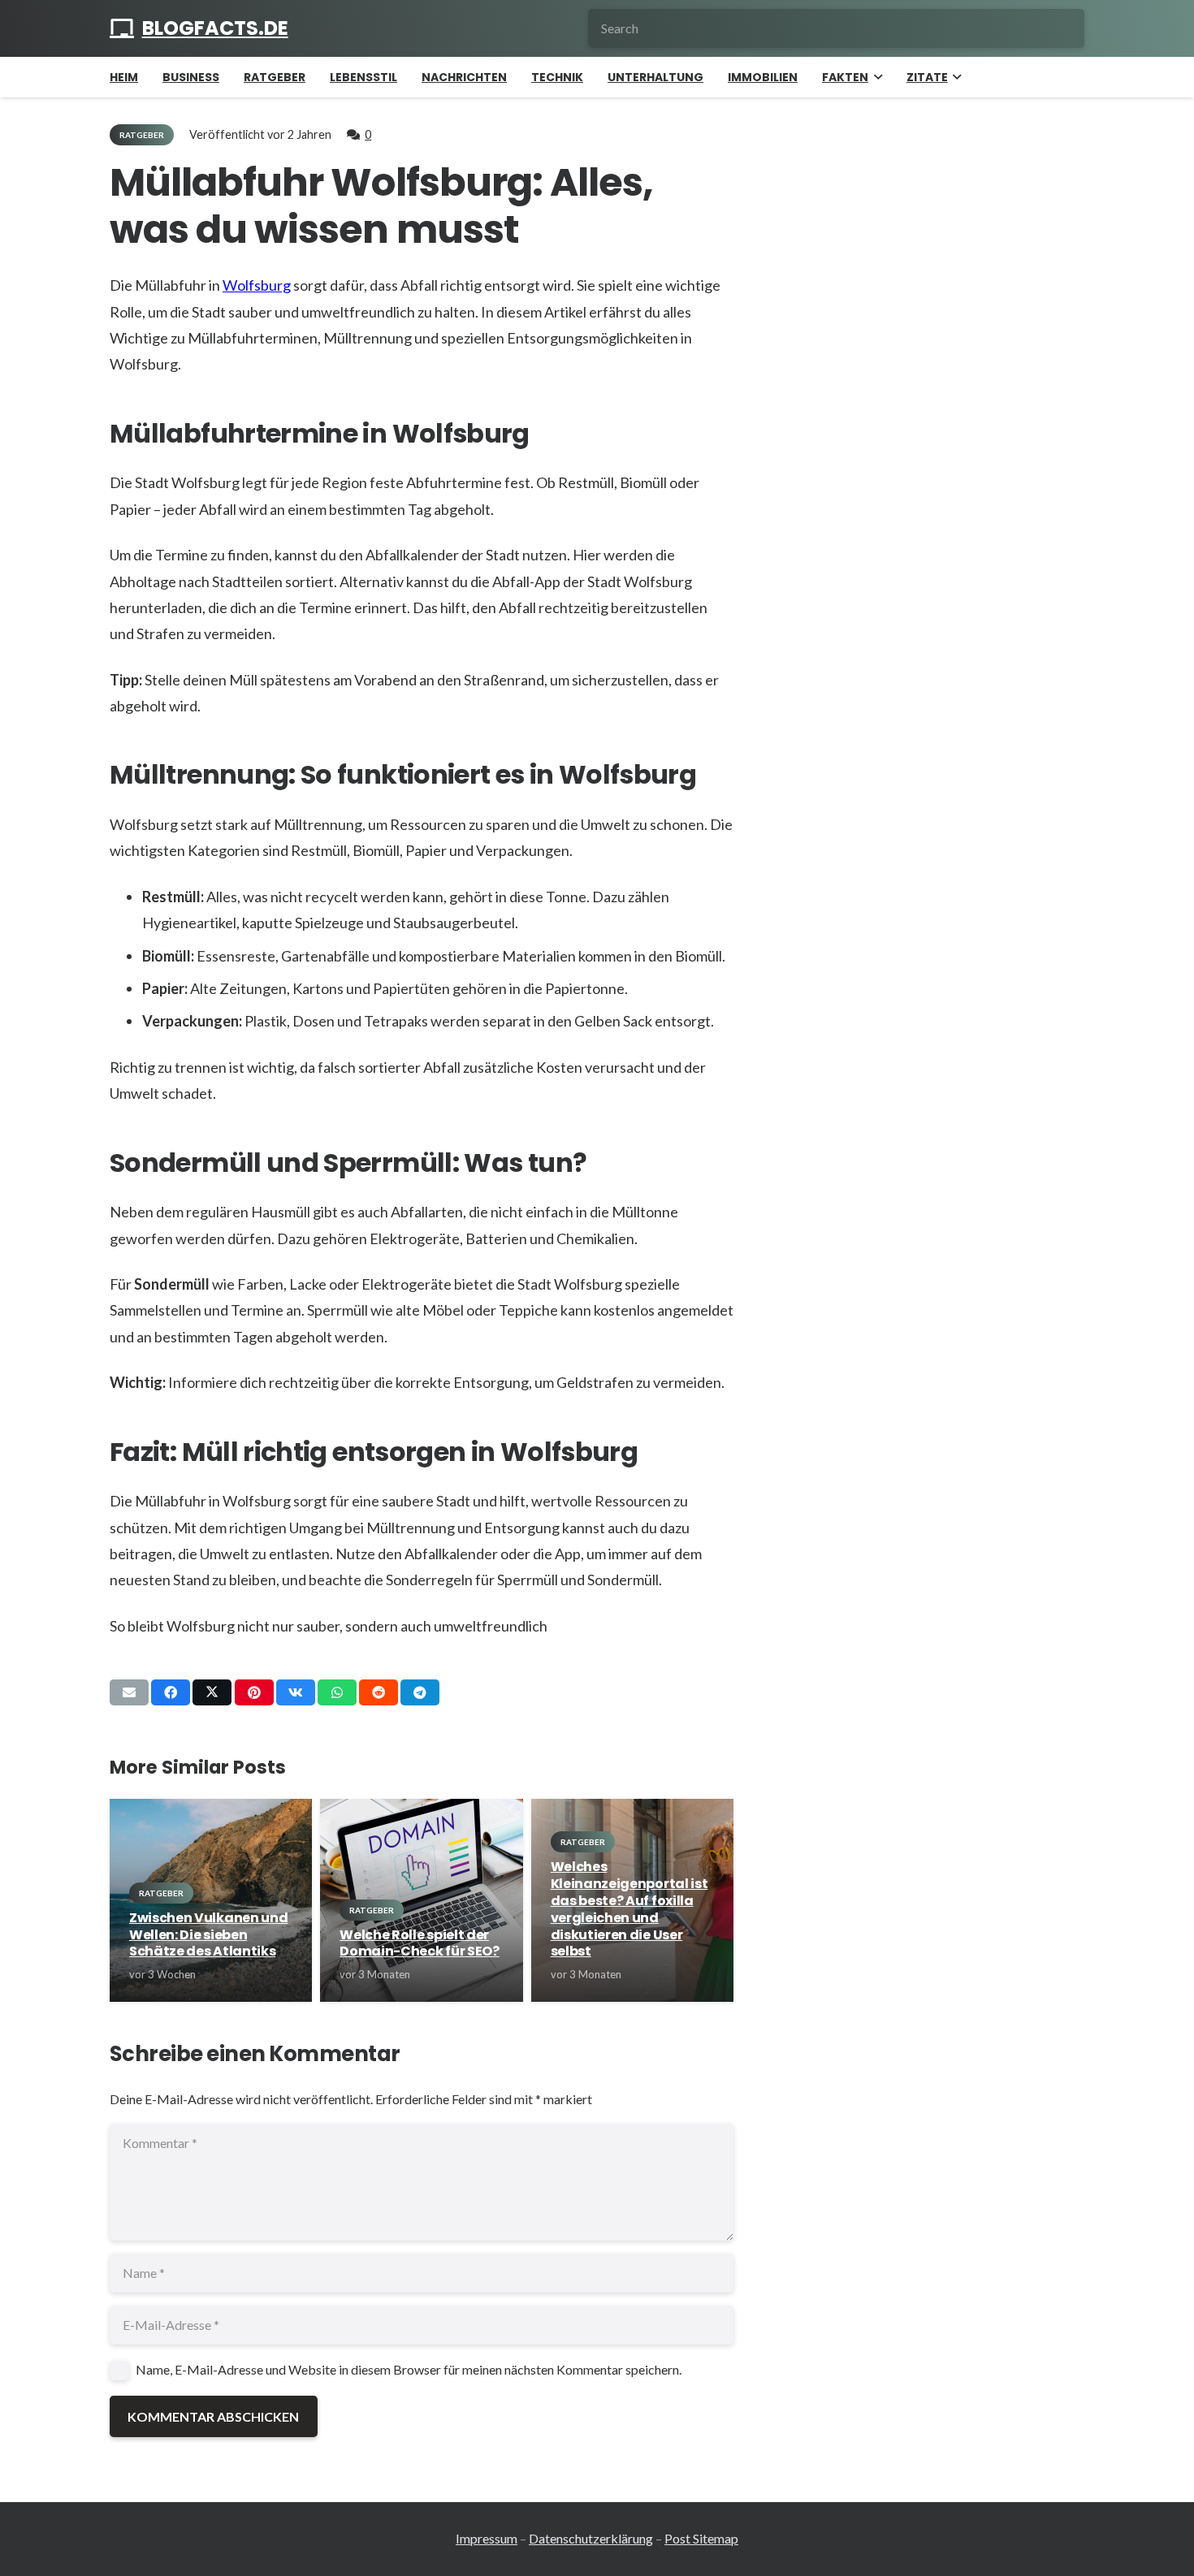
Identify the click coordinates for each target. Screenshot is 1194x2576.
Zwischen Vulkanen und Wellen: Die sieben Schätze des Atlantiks (208, 1935)
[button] (875, 77)
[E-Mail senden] (129, 1692)
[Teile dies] (171, 1692)
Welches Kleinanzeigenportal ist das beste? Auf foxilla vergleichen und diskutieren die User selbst (629, 1909)
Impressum (487, 2538)
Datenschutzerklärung (591, 2538)
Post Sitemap (701, 2538)
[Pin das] (254, 1692)
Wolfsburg (257, 285)
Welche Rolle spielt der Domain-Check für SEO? (419, 1943)
